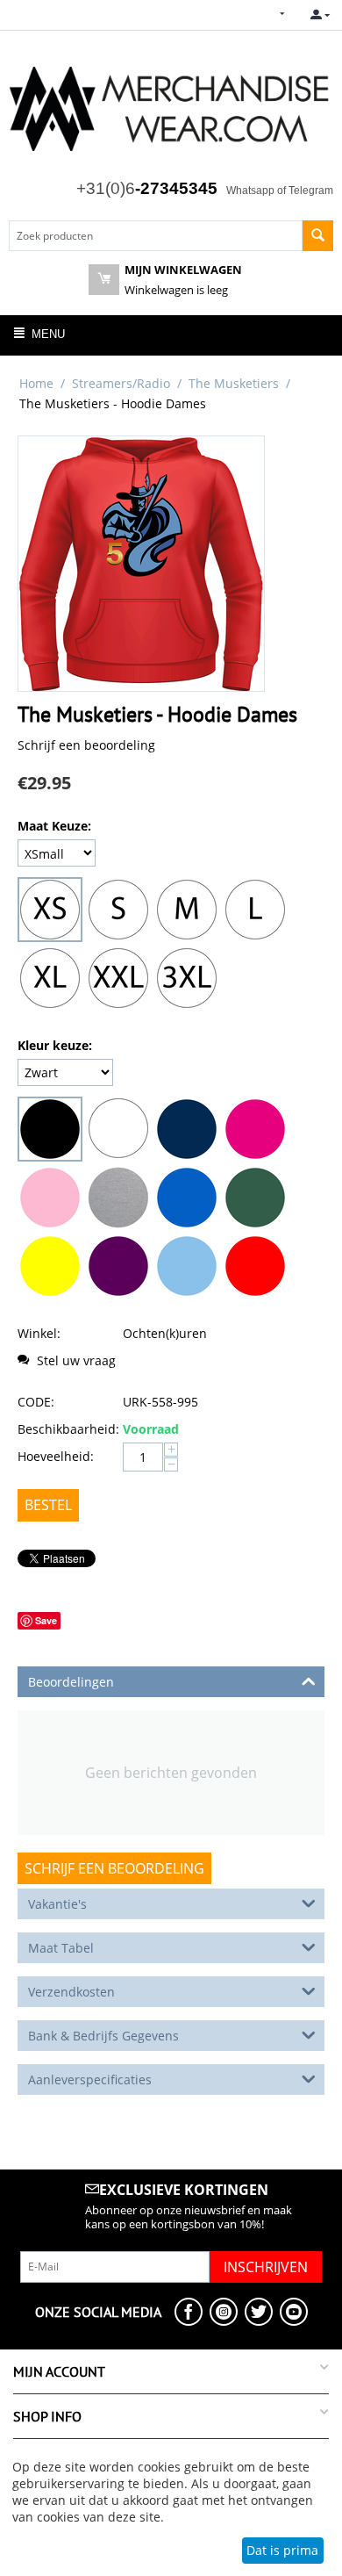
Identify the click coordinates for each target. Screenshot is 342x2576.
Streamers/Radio (121, 383)
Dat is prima (282, 2550)
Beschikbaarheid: (66, 1429)
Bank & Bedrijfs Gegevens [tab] (103, 2036)
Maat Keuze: (54, 826)
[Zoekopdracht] (318, 236)
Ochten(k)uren (165, 1333)
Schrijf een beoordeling (86, 745)
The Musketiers (234, 383)
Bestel (48, 1505)
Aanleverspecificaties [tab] (90, 2080)
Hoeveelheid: (56, 1456)
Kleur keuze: (55, 1045)
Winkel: (39, 1333)
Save (46, 1620)
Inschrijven (266, 2267)
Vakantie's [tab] (57, 1904)
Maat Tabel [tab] (61, 1948)
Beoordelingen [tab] (71, 1682)
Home (36, 383)
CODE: (36, 1402)
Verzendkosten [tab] (71, 1992)
